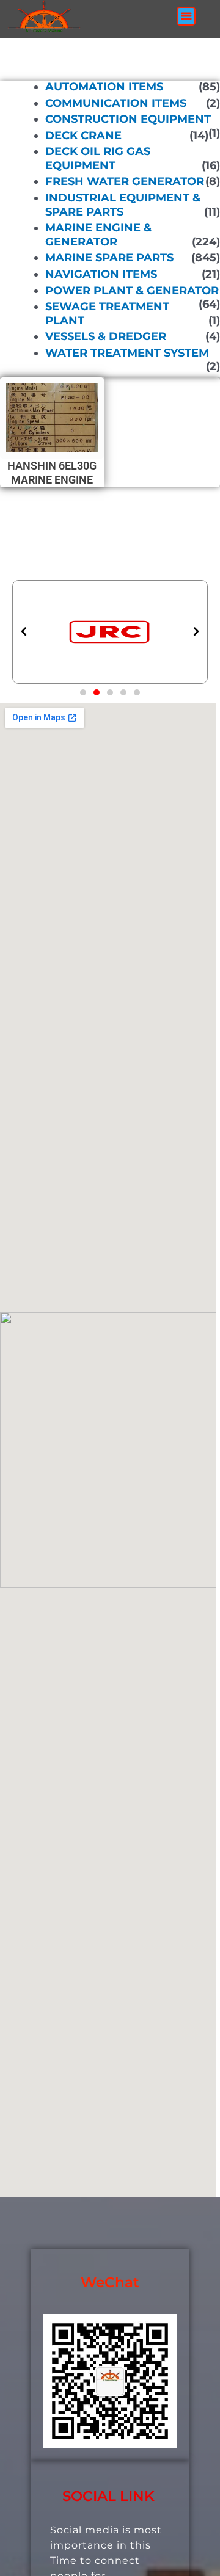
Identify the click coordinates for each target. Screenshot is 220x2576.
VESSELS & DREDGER (106, 336)
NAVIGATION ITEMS (101, 274)
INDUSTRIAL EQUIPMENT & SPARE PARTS (123, 205)
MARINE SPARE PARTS (109, 258)
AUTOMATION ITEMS (104, 87)
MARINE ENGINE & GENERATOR (98, 235)
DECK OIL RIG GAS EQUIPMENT (98, 158)
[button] (186, 16)
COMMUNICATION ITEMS (116, 103)
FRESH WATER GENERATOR (125, 181)
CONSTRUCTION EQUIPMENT (128, 119)
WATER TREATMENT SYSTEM (127, 353)
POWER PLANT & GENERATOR (132, 290)
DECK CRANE (83, 136)
